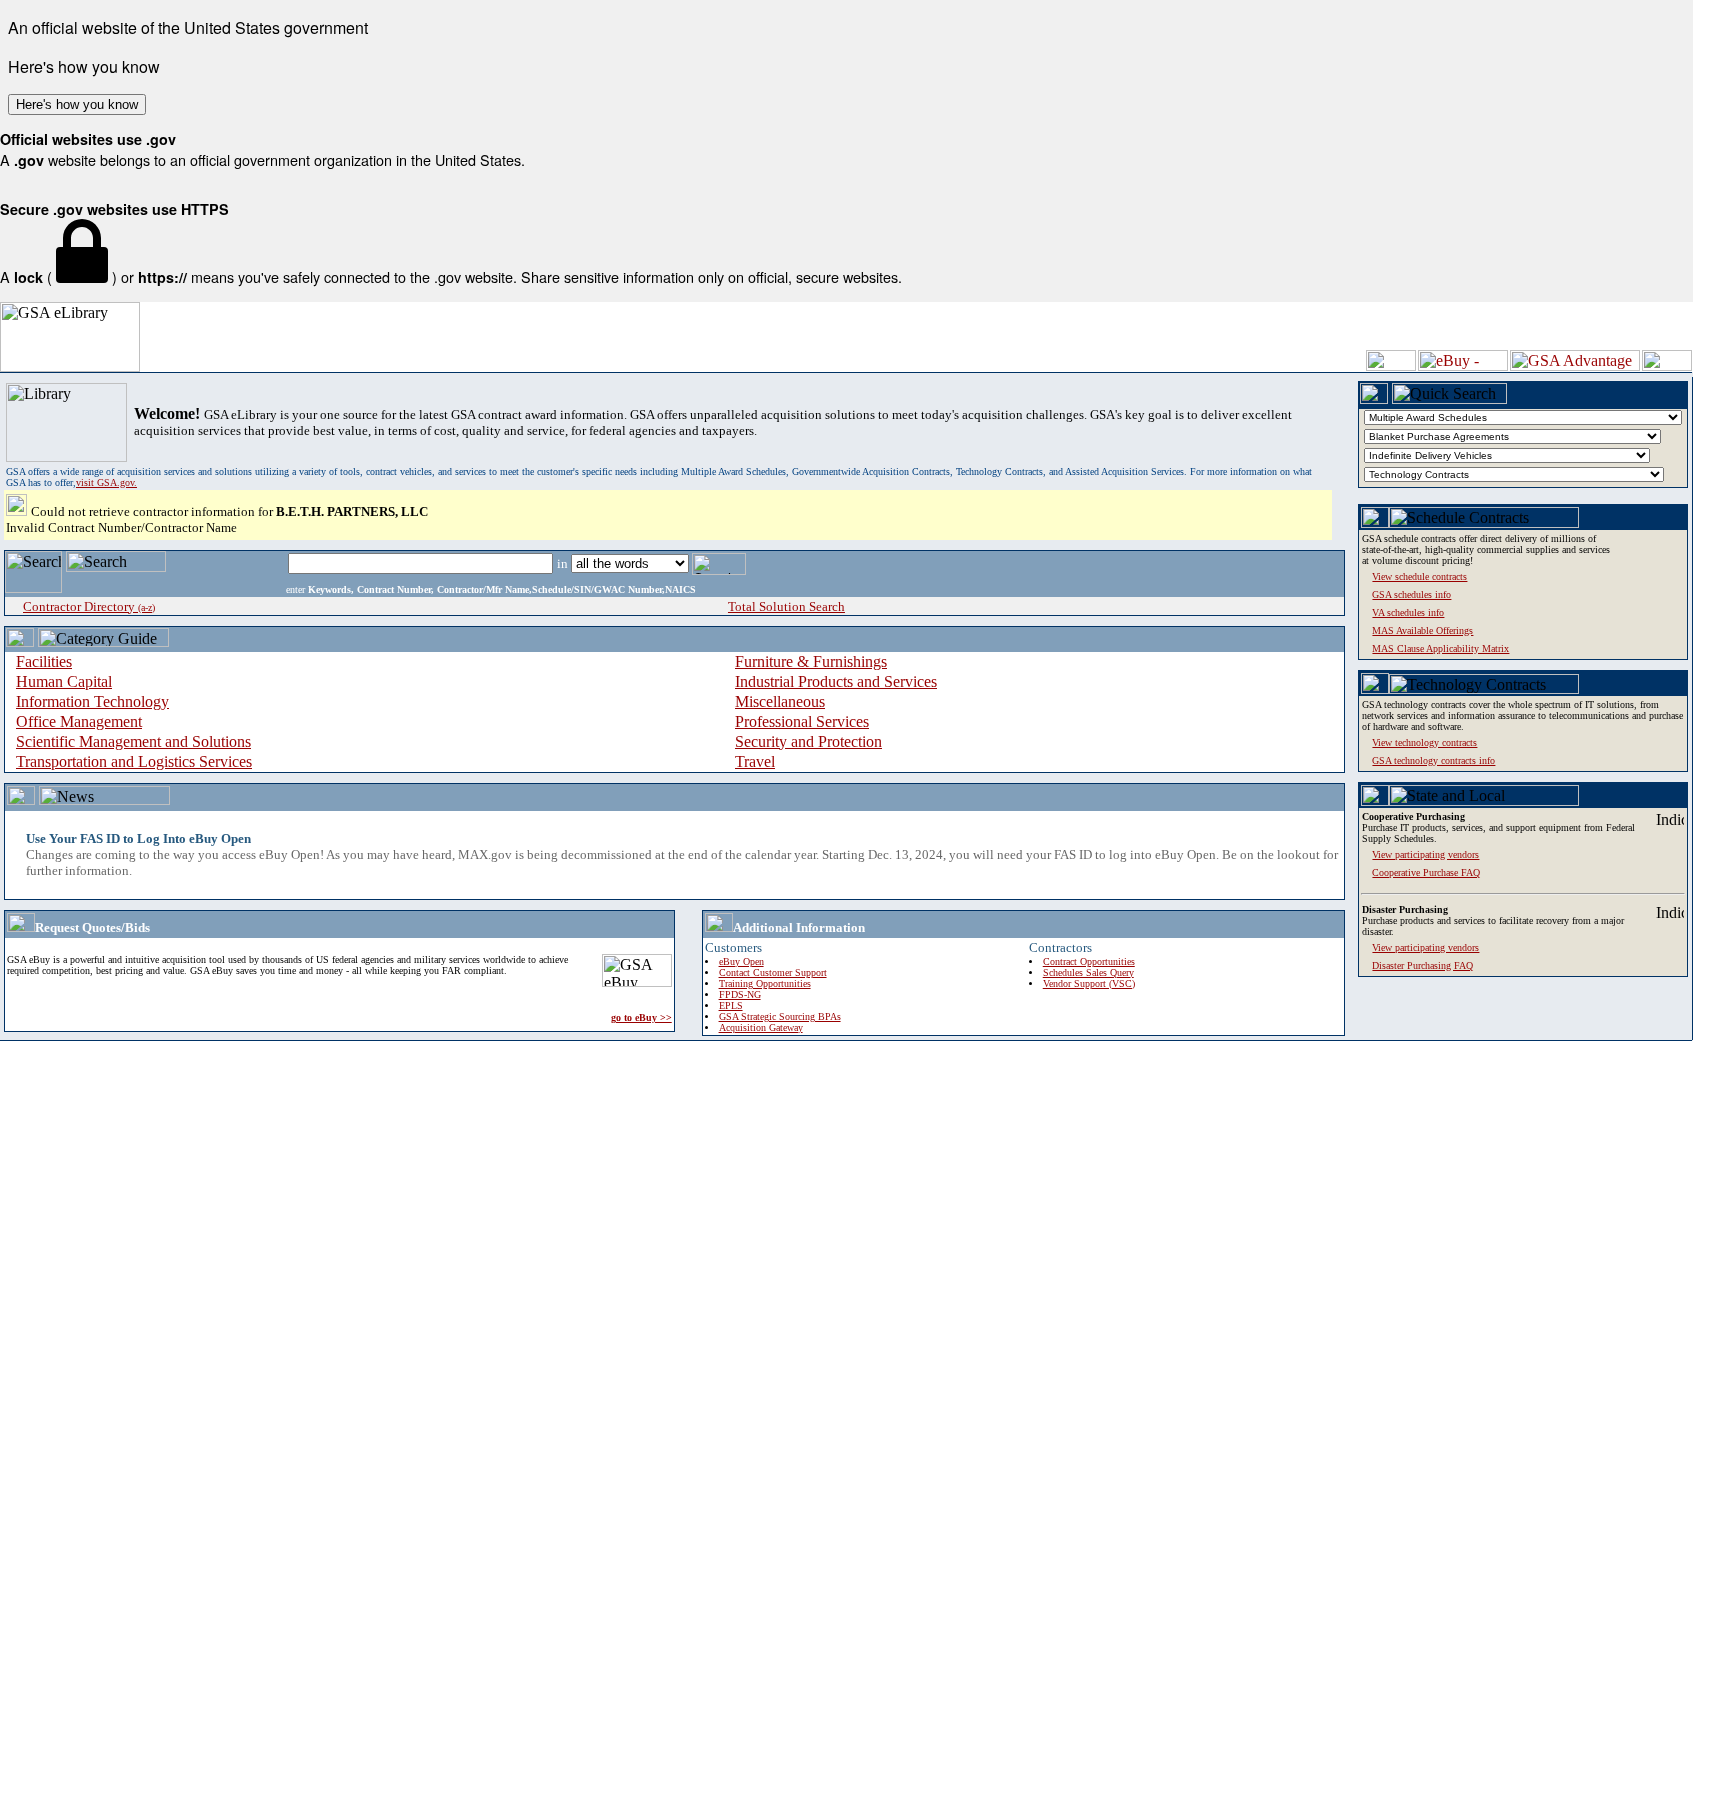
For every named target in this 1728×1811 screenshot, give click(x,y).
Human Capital (64, 681)
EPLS (731, 1005)
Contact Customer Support (773, 972)
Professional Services (802, 721)
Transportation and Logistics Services (134, 761)
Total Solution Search (786, 606)
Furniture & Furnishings (811, 661)
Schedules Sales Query (1088, 972)
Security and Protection (808, 741)
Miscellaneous (780, 701)
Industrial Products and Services (836, 681)
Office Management (79, 721)
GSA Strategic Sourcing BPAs (780, 1016)
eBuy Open (741, 961)
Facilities (44, 661)
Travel (755, 761)
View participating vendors (1425, 947)
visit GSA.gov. (106, 482)
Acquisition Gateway (761, 1027)
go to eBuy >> (641, 1017)
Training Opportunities (765, 983)
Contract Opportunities (1089, 961)
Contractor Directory (89, 606)
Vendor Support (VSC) (1089, 983)
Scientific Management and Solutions (133, 741)
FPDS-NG (740, 994)
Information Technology (92, 701)
